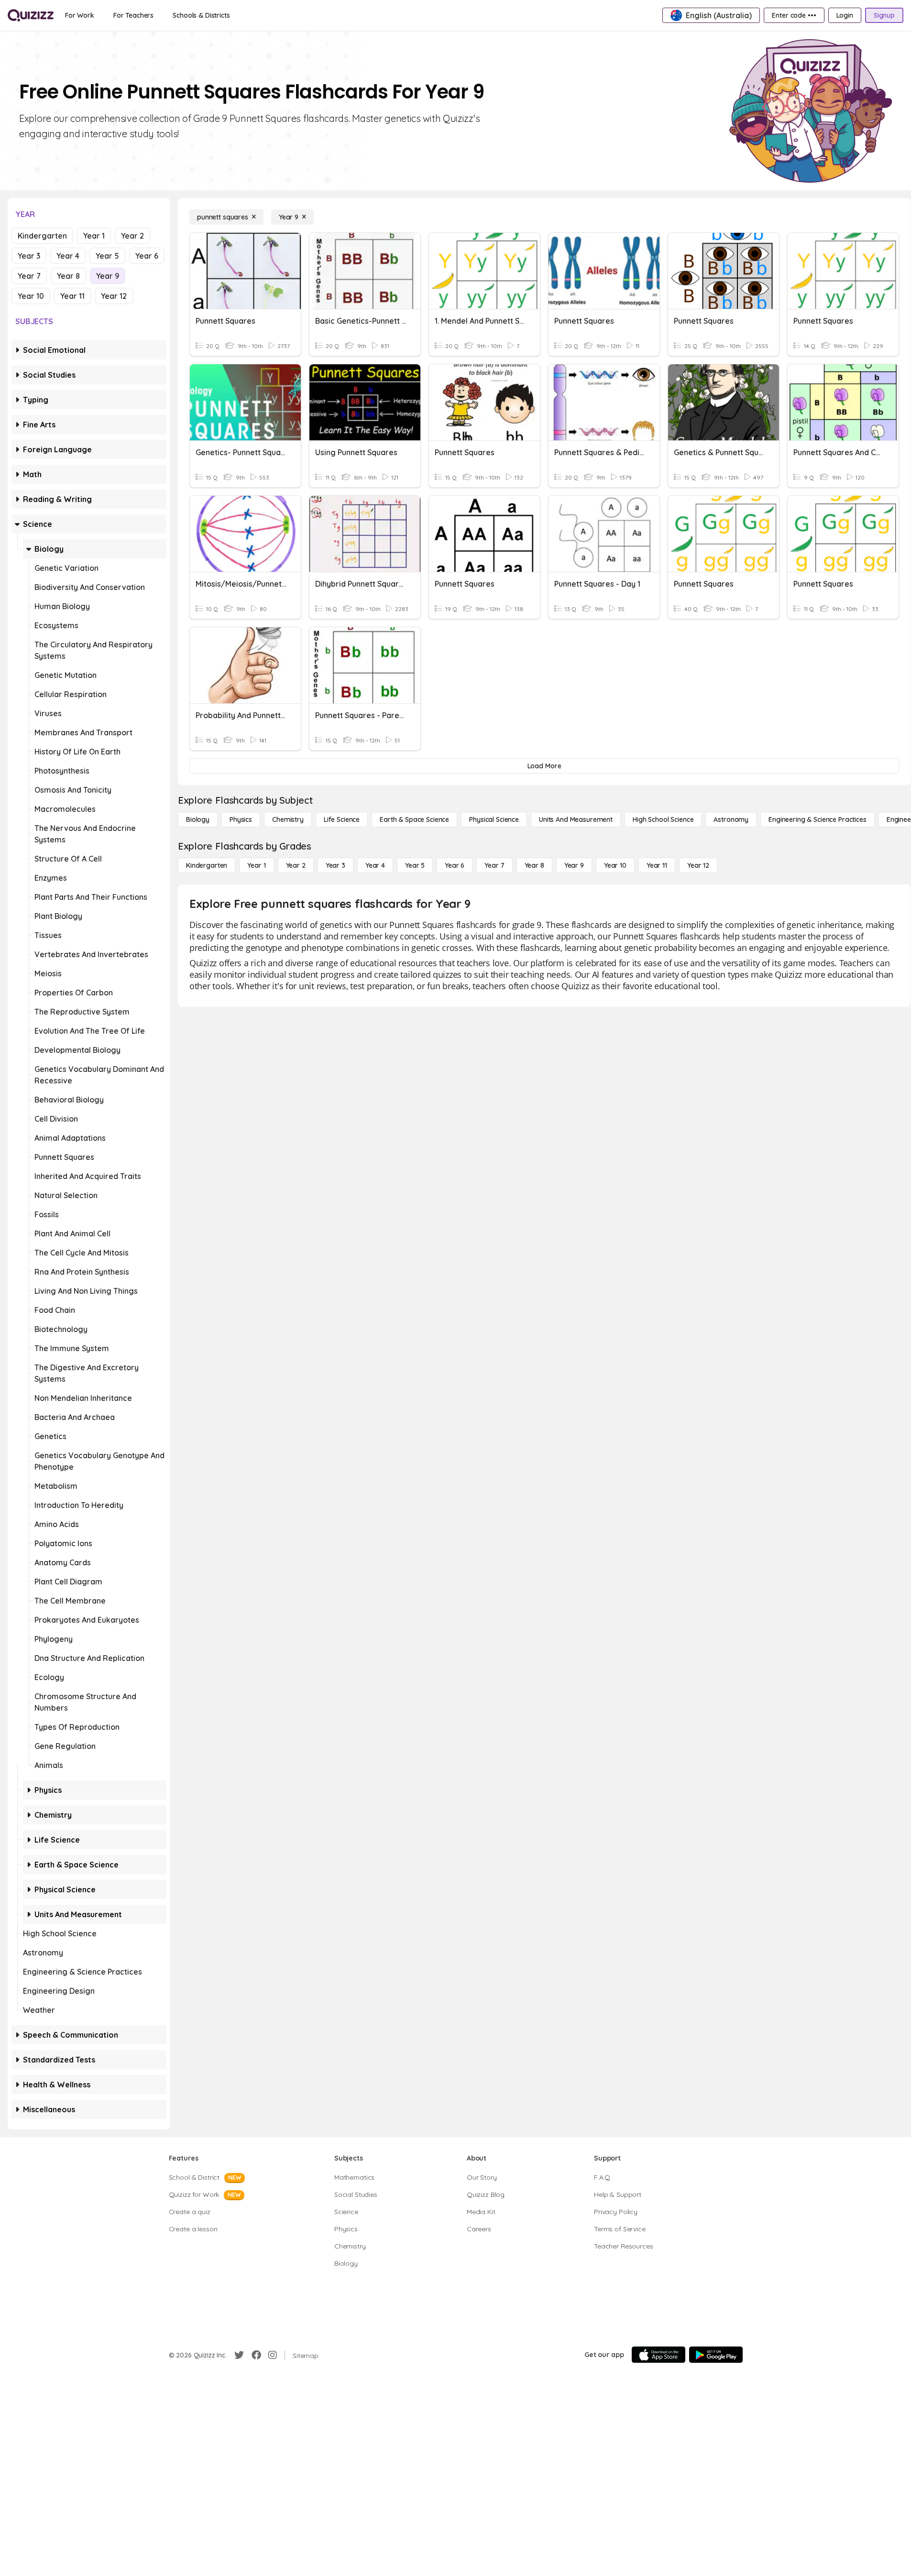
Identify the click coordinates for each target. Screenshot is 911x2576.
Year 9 (108, 276)
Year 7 (29, 276)
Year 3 (29, 256)
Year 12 (114, 296)
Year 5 (107, 256)
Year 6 (147, 256)
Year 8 (68, 276)
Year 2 (132, 236)
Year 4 (68, 256)
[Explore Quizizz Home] (31, 15)
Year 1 (94, 236)
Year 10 (31, 296)
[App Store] (659, 2355)
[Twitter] (239, 2355)
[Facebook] (256, 2355)
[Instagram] (273, 2355)
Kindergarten (42, 236)
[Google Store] (716, 2355)
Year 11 (72, 296)
